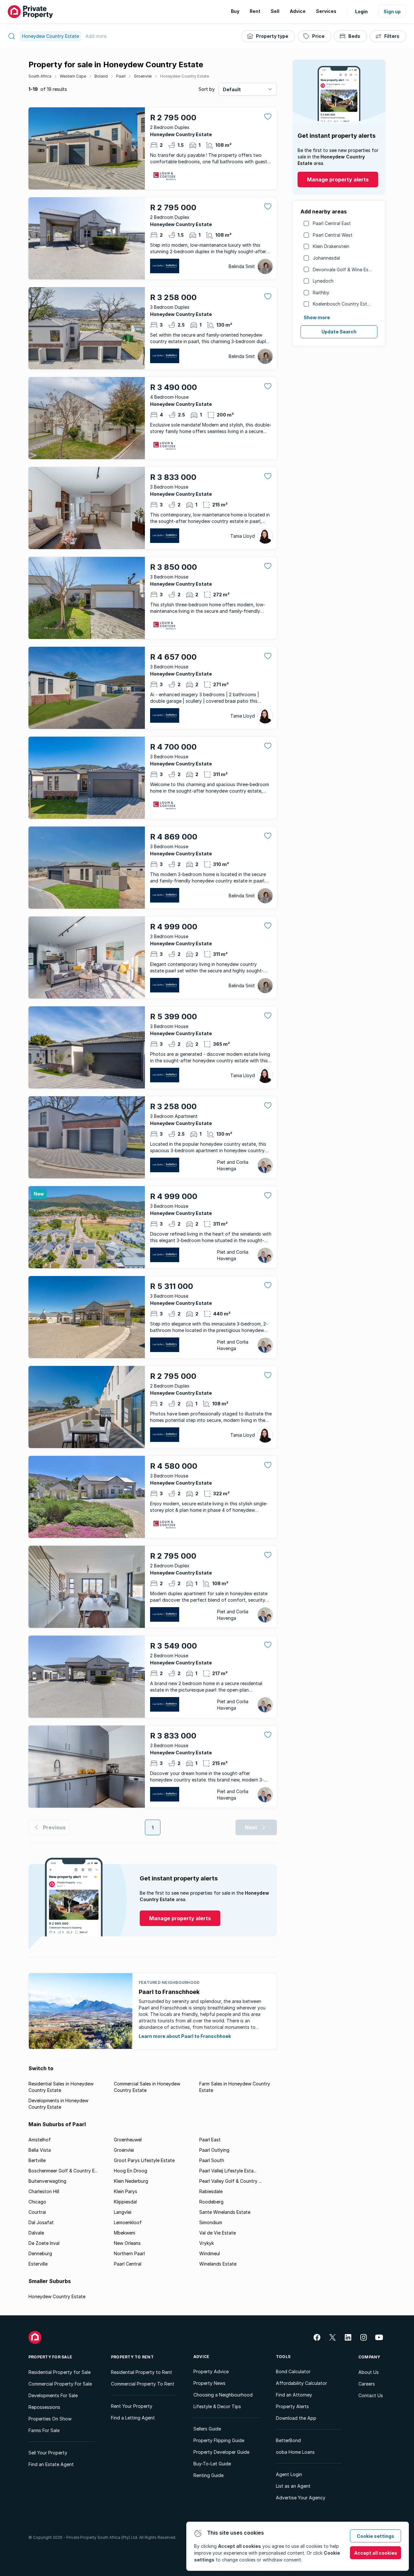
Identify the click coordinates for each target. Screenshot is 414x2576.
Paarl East (210, 2140)
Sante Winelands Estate (225, 2212)
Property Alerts (292, 2406)
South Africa (40, 76)
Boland (101, 76)
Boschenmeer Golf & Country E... (63, 2171)
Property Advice (211, 2371)
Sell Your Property (48, 2453)
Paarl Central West (333, 235)
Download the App (296, 2418)
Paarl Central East (332, 223)
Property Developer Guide (221, 2452)
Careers (367, 2384)
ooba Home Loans (295, 2452)
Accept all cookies (376, 2553)
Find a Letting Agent (133, 2418)
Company (369, 2357)
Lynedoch (323, 281)
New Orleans (127, 2243)
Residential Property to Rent (142, 2372)
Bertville (37, 2160)
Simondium (211, 2222)
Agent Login (289, 2474)
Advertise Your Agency (301, 2498)
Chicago (37, 2202)
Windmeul (210, 2253)
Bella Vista (40, 2150)
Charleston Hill (44, 2191)
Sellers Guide (207, 2429)
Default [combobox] (232, 89)
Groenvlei (143, 76)
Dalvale (36, 2233)
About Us (369, 2372)
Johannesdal (326, 258)
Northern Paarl (129, 2253)
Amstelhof (40, 2140)
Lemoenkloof (128, 2222)
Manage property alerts (338, 179)
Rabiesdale (211, 2191)
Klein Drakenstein (331, 246)
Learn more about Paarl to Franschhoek (185, 2036)
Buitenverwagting (47, 2181)
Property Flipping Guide (219, 2440)
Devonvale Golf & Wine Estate (345, 270)
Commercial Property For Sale (60, 2384)
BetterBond (288, 2440)
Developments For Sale (53, 2395)
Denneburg (40, 2253)
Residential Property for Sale (60, 2372)
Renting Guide (208, 2475)
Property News (209, 2383)
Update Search (339, 332)
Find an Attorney (294, 2395)
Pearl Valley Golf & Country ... (230, 2181)
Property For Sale (50, 2357)
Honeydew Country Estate (185, 76)
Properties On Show (50, 2419)
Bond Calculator (293, 2371)
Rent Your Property (132, 2406)
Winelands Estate (218, 2264)
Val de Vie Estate (218, 2233)
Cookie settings (376, 2536)
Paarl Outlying (214, 2150)
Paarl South (212, 2160)
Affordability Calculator (301, 2383)
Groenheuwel (128, 2140)
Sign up (392, 11)
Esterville (38, 2264)
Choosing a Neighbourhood (223, 2395)
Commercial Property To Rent (143, 2384)
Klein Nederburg (131, 2181)
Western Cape (73, 76)
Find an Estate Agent (51, 2464)
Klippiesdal (125, 2202)
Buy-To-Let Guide (212, 2464)
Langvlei (123, 2212)
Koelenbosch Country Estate (343, 304)
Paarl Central (128, 2264)
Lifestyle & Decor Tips (217, 2406)
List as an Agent (293, 2486)
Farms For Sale (44, 2430)
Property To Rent (132, 2357)
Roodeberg (211, 2202)
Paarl (121, 76)
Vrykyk (207, 2243)
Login (361, 11)
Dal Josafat (41, 2222)
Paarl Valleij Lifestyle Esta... (228, 2171)
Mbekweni (125, 2233)
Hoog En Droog (131, 2171)
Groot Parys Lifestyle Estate (144, 2160)
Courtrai (37, 2212)
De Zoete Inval (44, 2243)
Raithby (321, 292)
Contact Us (371, 2395)
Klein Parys (125, 2191)
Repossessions (44, 2407)
